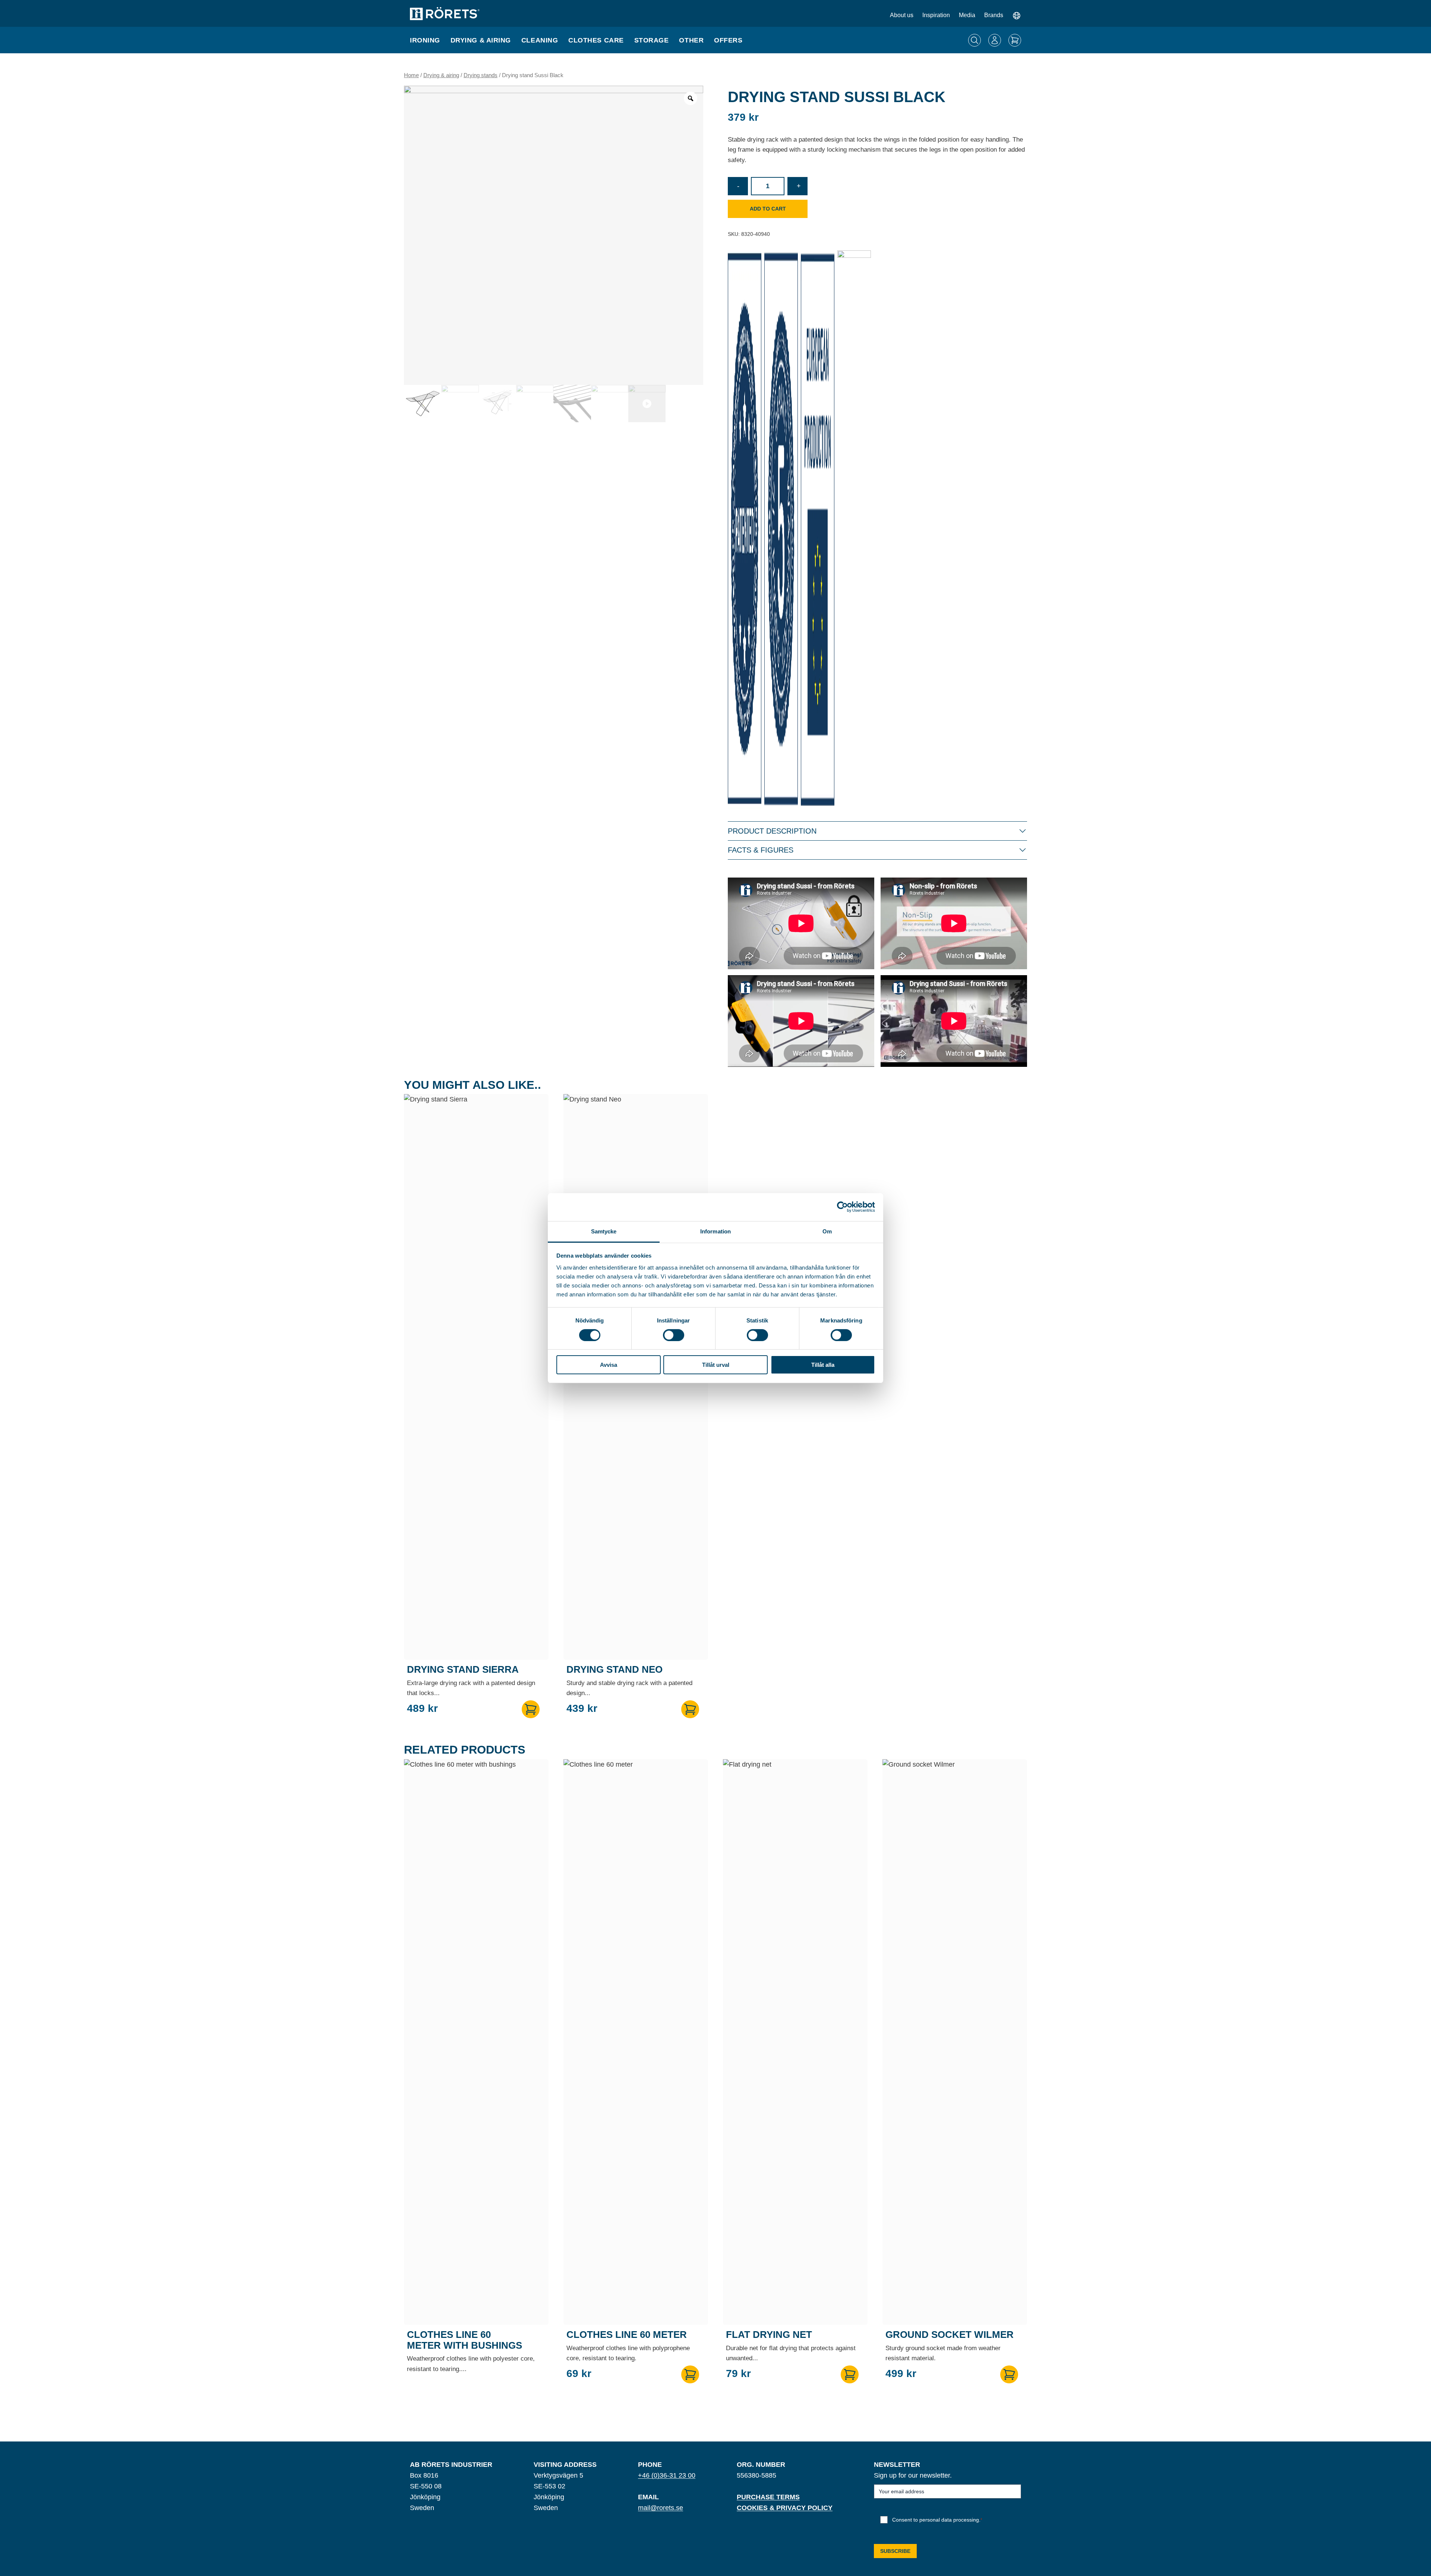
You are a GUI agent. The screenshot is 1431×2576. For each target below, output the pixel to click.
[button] (531, 1709)
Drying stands (481, 75)
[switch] (674, 1335)
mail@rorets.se (661, 2508)
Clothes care (596, 40)
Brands (994, 15)
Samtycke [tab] (604, 1231)
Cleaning (540, 40)
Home (411, 75)
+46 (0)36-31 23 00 (667, 2475)
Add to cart (768, 209)
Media (967, 15)
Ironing (425, 40)
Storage (652, 40)
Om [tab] (827, 1231)
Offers (728, 40)
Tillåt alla (823, 1365)
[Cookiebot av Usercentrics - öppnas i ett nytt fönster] (842, 1207)
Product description (772, 831)
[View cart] (1015, 40)
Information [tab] (715, 1231)
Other (691, 40)
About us (902, 15)
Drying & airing (481, 40)
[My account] (995, 40)
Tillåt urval (716, 1365)
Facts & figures (761, 850)
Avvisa (609, 1365)
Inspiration (936, 15)
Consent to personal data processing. (937, 2520)
